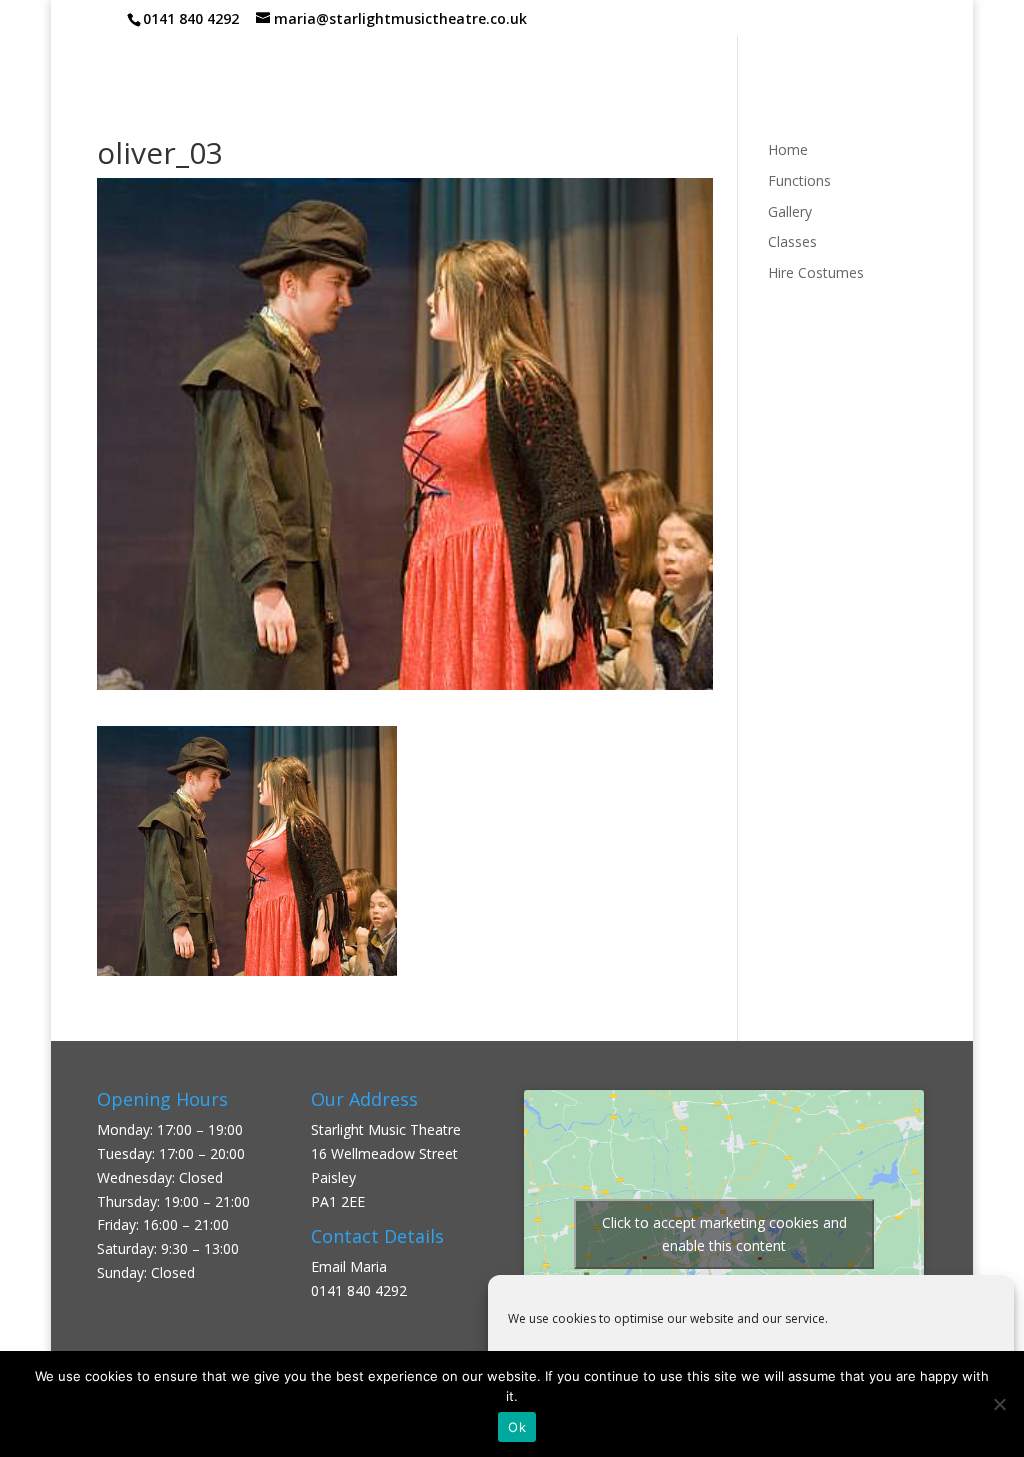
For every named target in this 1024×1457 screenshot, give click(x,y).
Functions (799, 180)
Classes (792, 241)
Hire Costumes (816, 272)
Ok (517, 1427)
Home (788, 149)
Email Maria (349, 1266)
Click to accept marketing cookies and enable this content (724, 1234)
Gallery (790, 211)
